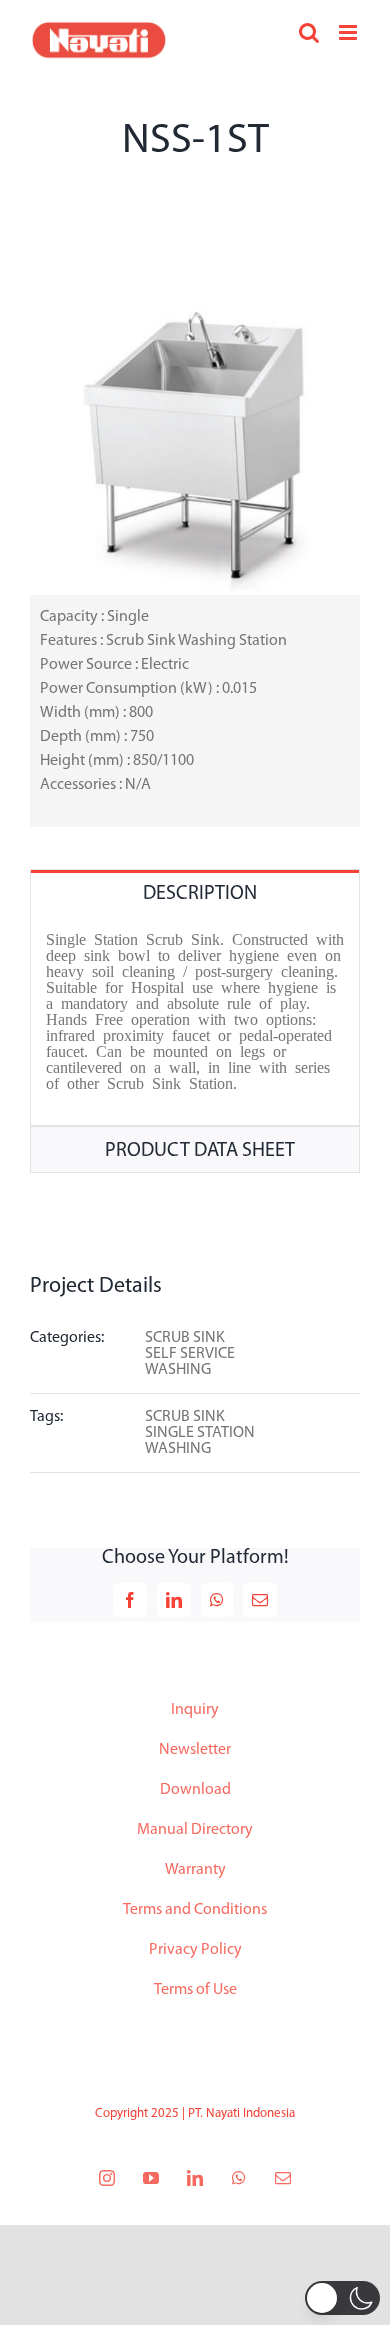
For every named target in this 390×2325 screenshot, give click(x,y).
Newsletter (195, 1750)
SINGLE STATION (200, 1433)
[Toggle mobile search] (309, 32)
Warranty (195, 1870)
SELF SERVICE (190, 1354)
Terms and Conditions (195, 1910)
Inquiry (195, 1710)
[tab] (195, 892)
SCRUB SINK (185, 1338)
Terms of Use (195, 1990)
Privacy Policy (195, 1950)
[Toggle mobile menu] (349, 32)
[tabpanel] (195, 1020)
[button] (342, 2298)
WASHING (178, 1370)
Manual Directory (195, 1830)
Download (195, 1790)
